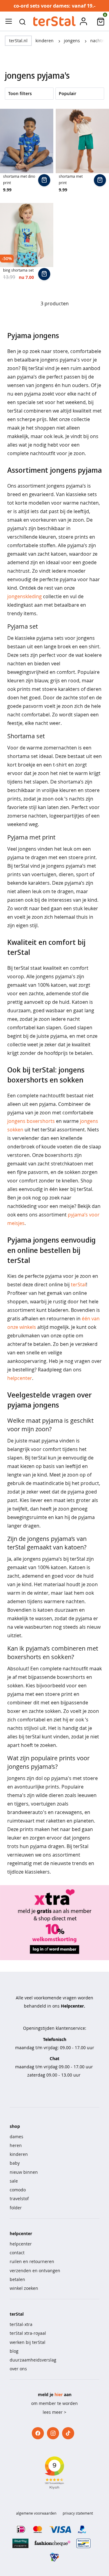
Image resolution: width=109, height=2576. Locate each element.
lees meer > (54, 2412)
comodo (18, 2190)
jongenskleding (25, 596)
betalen (17, 2279)
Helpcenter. (73, 2006)
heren (16, 2145)
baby (15, 2163)
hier (59, 2394)
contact (17, 2253)
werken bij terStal (28, 2342)
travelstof (19, 2199)
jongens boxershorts (31, 1121)
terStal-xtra (21, 2324)
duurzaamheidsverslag (33, 2360)
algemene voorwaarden (36, 2513)
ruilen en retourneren (32, 2261)
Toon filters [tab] (20, 93)
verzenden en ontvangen (35, 2271)
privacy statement (78, 2513)
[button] (22, 21)
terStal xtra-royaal (28, 2333)
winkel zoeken (24, 2288)
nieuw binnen (24, 2172)
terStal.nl (18, 41)
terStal (78, 1285)
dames (17, 2137)
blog (14, 2351)
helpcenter (20, 1378)
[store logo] (54, 21)
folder (16, 2208)
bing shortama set (18, 270)
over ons (18, 2369)
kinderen (45, 41)
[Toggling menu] (8, 21)
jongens (73, 41)
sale (14, 2181)
